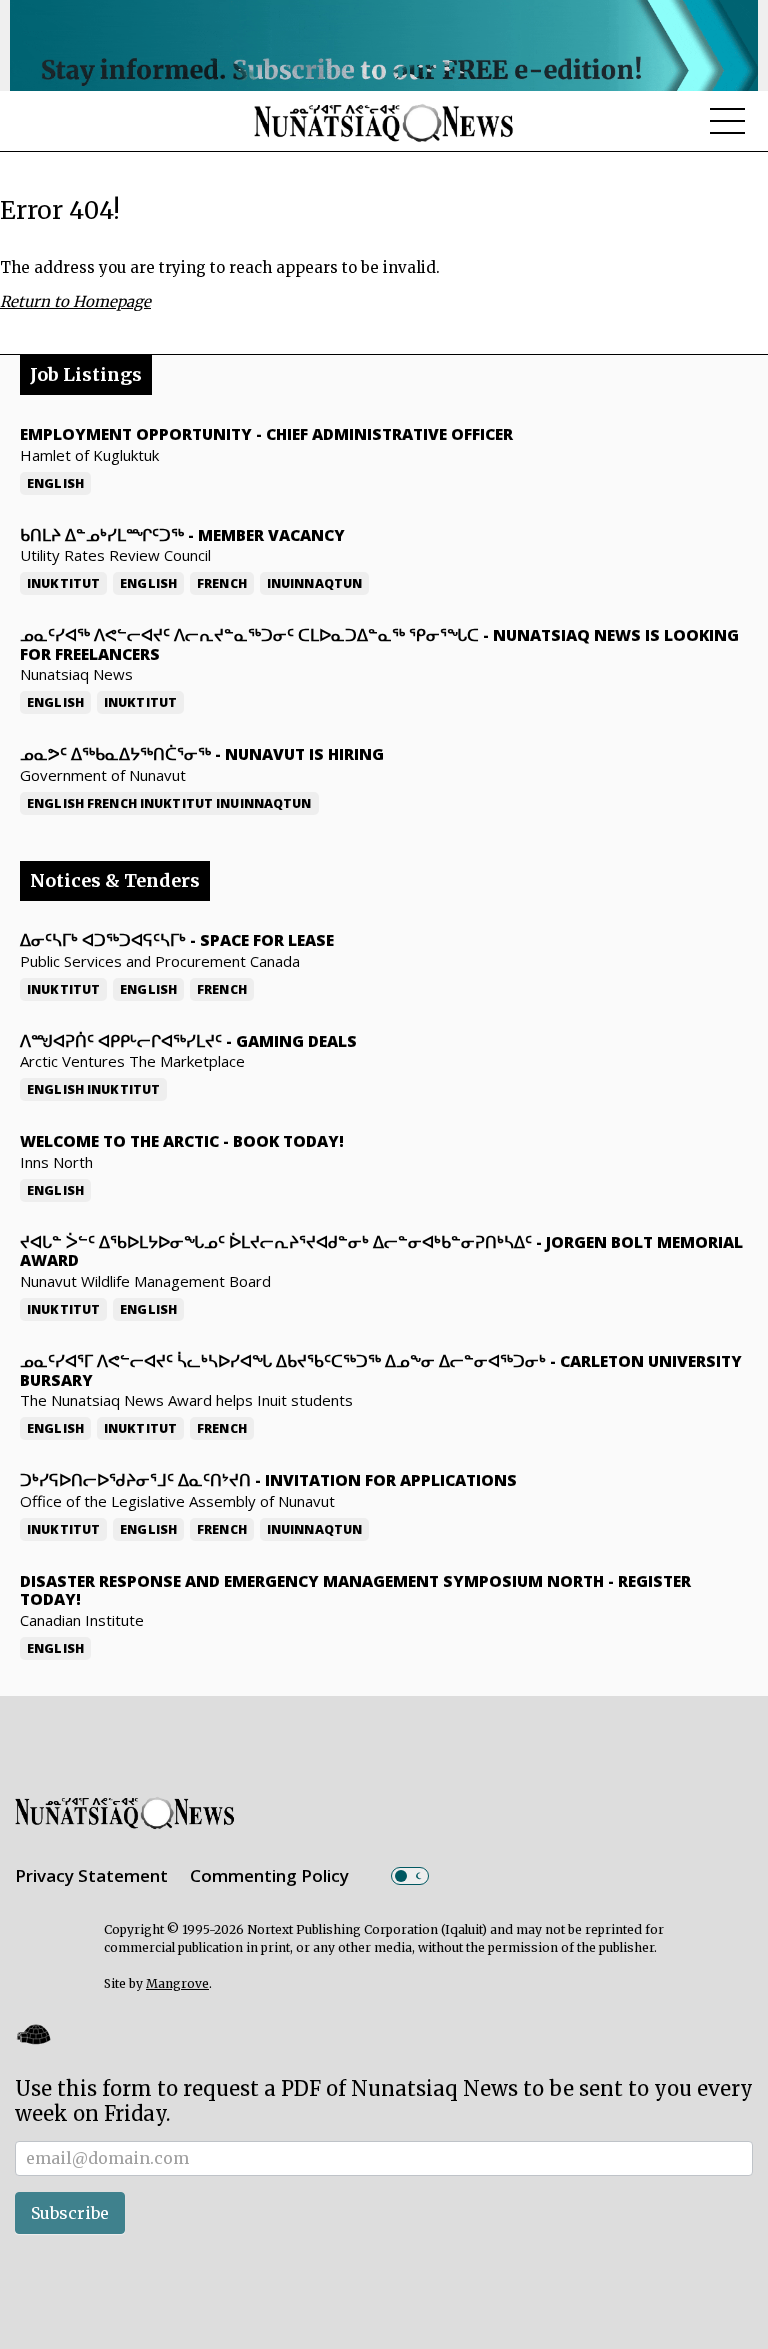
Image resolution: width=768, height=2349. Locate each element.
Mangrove (177, 1983)
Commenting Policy (269, 1875)
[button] (33, 2034)
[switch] (410, 1876)
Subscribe (70, 2213)
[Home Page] (384, 122)
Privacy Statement (91, 1875)
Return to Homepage (75, 301)
